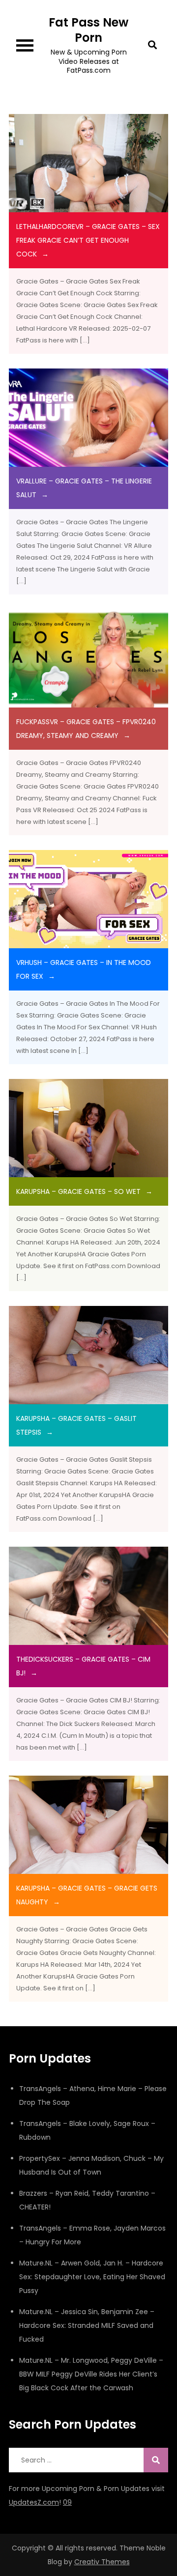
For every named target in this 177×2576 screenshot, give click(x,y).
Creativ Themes (102, 2562)
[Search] (156, 2460)
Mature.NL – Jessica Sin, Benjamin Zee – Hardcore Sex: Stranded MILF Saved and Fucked (87, 2325)
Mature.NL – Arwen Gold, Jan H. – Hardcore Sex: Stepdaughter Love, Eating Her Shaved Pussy (92, 2277)
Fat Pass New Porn (88, 30)
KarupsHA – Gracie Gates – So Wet (78, 1191)
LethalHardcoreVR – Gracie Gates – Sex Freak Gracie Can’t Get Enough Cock (88, 240)
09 (67, 2502)
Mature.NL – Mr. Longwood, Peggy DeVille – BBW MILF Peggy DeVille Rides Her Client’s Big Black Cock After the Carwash (91, 2374)
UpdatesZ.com (34, 2502)
